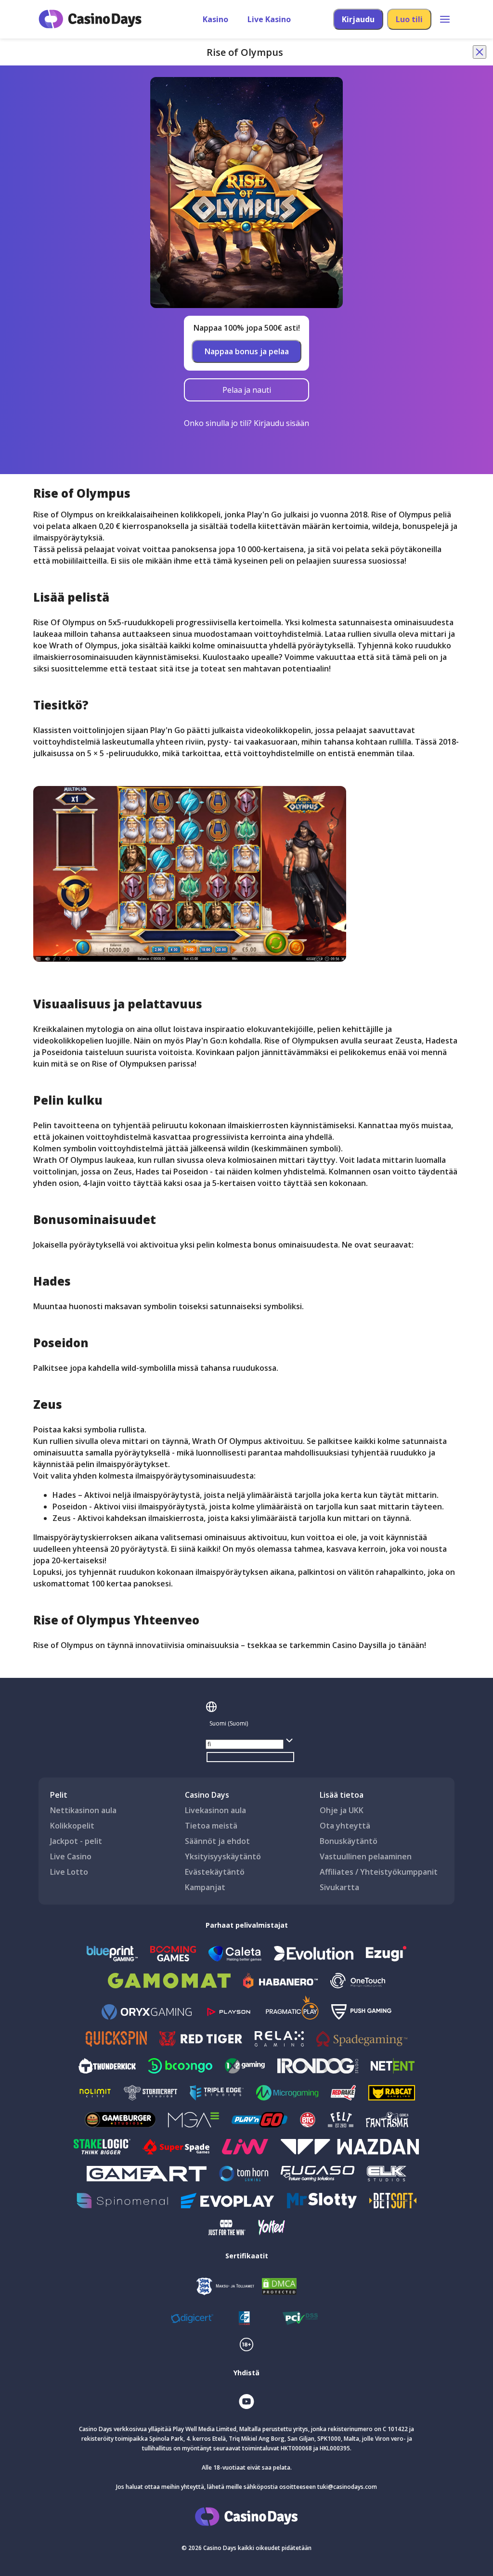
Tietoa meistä (211, 1826)
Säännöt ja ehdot (217, 1841)
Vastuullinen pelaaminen (366, 1856)
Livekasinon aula (215, 1810)
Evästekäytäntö (215, 1872)
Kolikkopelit (72, 1826)
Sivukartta (339, 1887)
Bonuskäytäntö (349, 1841)
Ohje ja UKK (342, 1810)
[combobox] (250, 1724)
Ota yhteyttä (345, 1826)
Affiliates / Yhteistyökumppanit (379, 1872)
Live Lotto (69, 1872)
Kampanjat (205, 1887)
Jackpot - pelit (76, 1841)
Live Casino (71, 1856)
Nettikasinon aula (83, 1810)
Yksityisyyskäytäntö (223, 1856)
